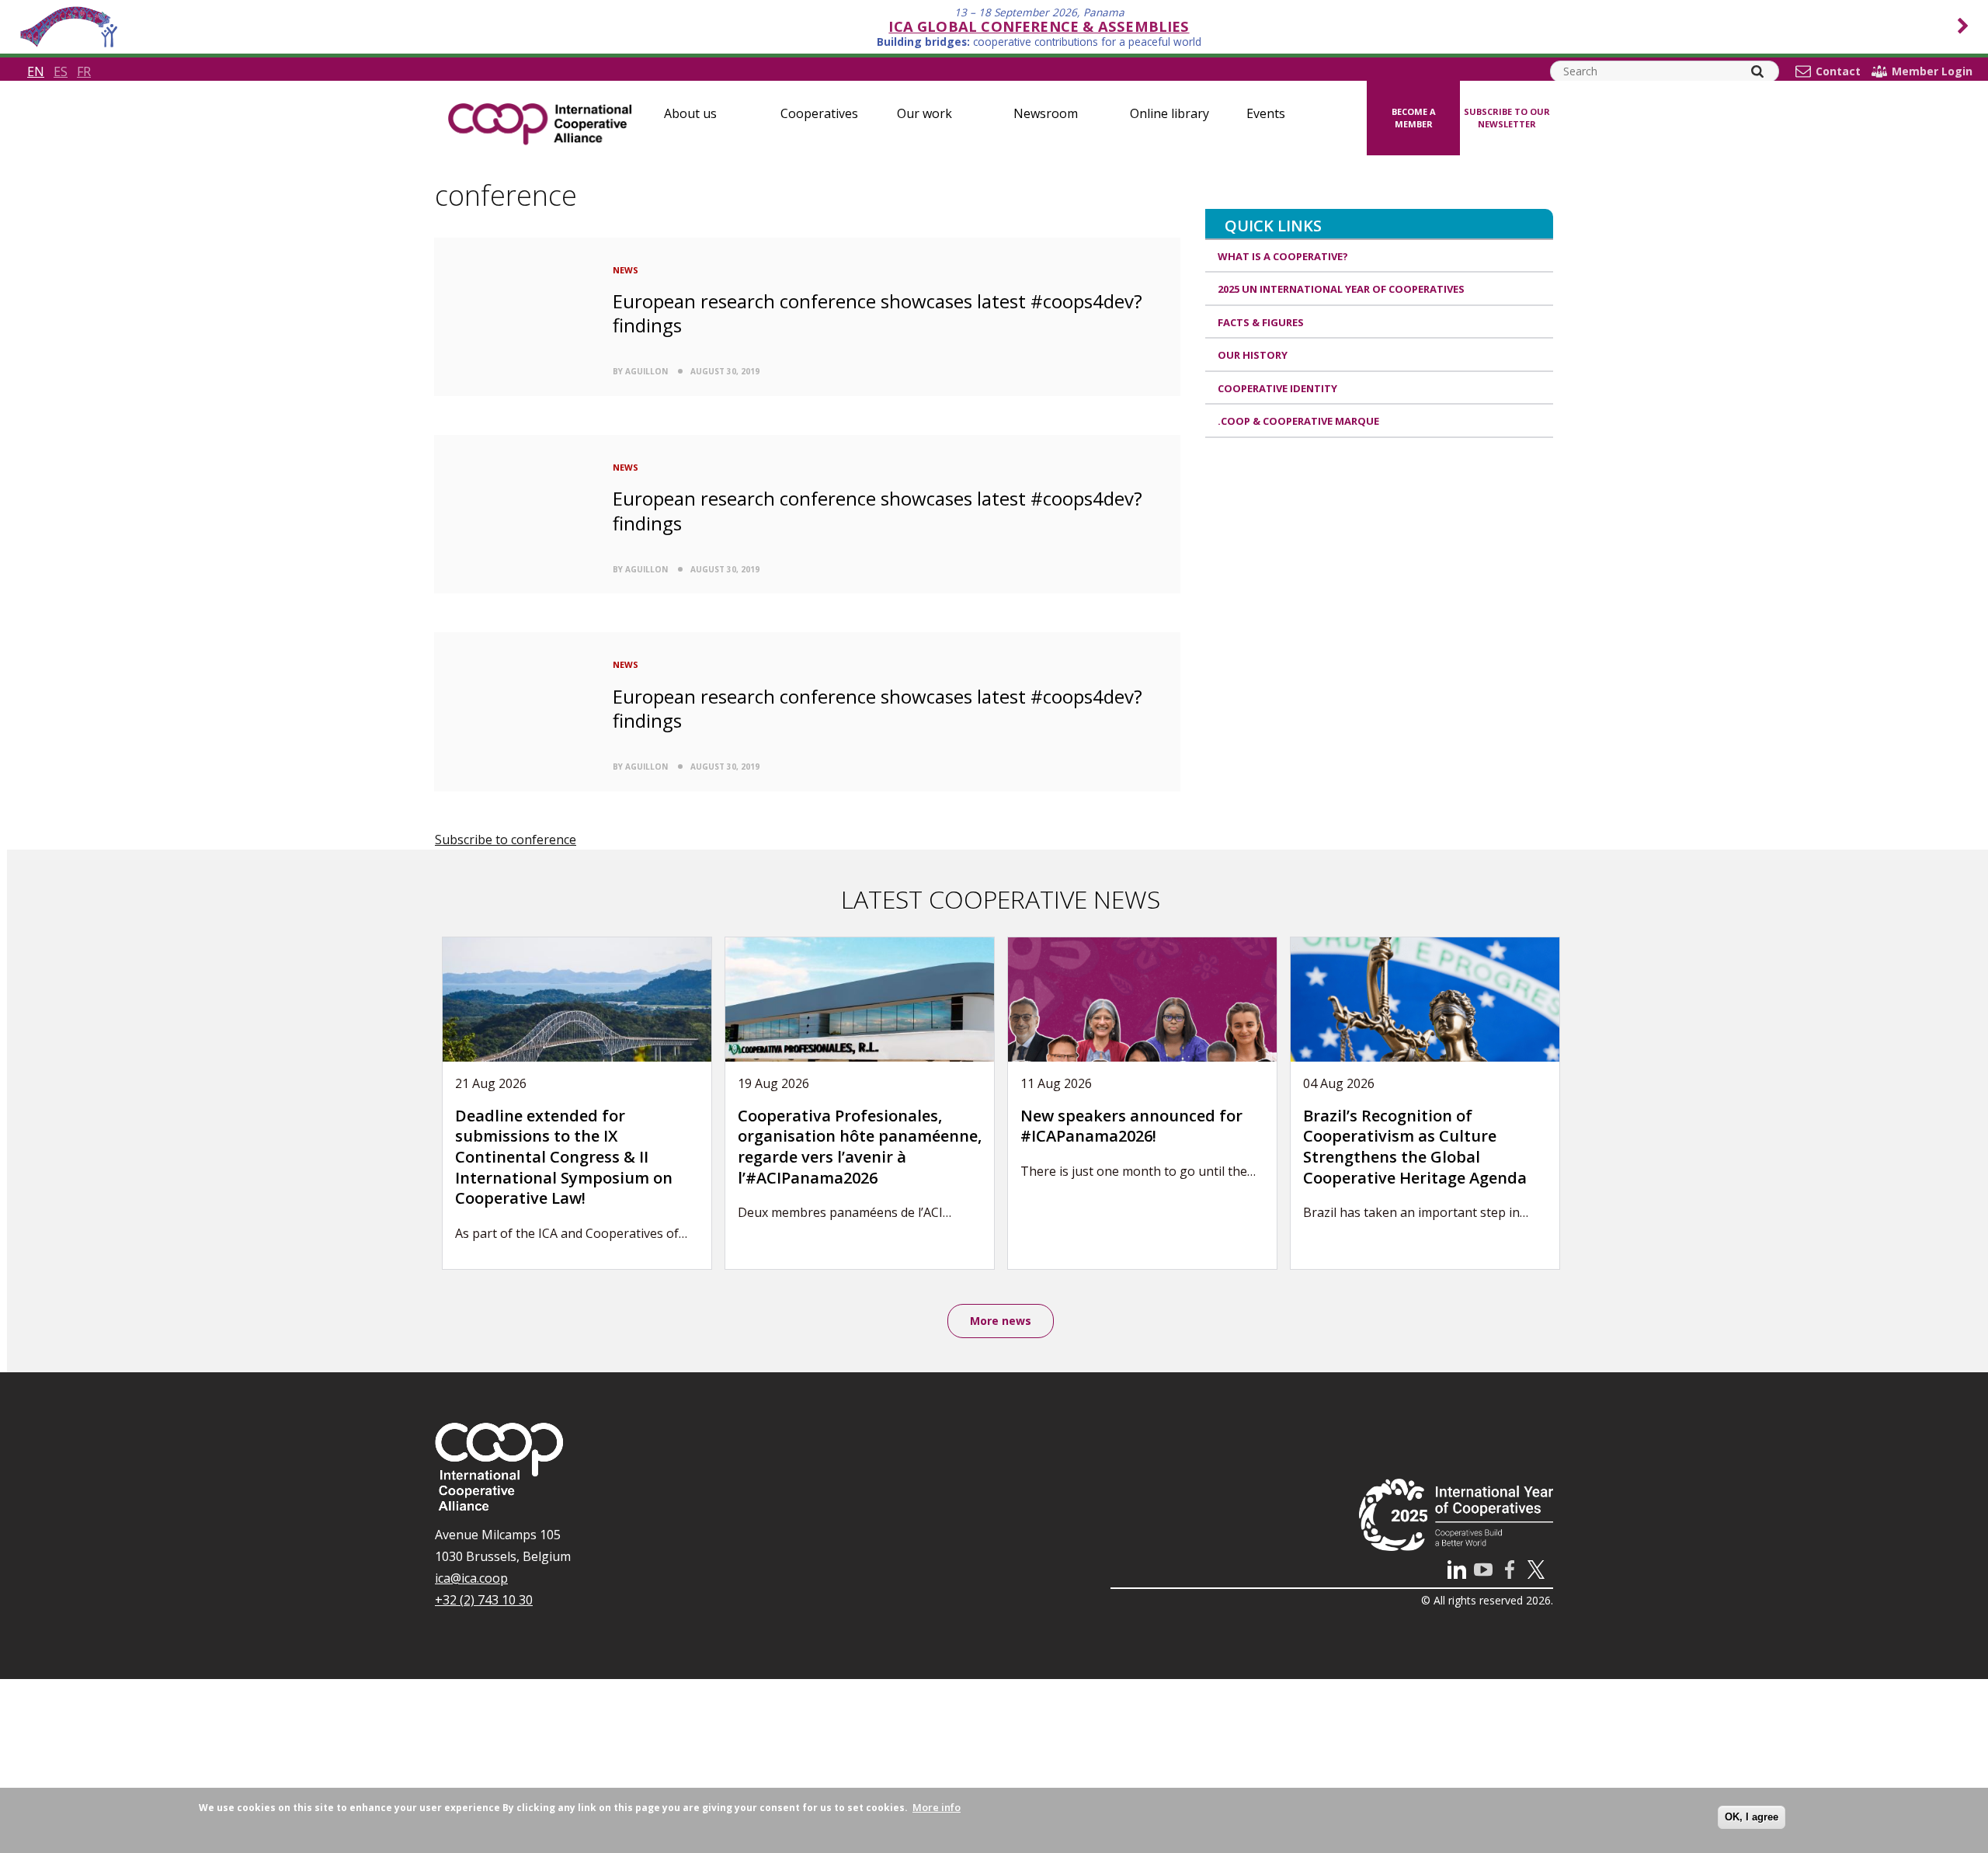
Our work (924, 113)
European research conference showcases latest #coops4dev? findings (878, 313)
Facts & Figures (1261, 322)
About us (690, 113)
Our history (1253, 355)
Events (1266, 113)
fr (84, 71)
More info (937, 1807)
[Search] (1757, 71)
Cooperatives (819, 113)
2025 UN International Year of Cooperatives (1341, 289)
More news (1001, 1321)
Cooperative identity (1277, 388)
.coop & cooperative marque (1298, 421)
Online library (1170, 113)
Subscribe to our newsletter (1507, 118)
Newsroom (1046, 113)
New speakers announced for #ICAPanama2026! (1131, 1126)
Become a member (1414, 118)
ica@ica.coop (471, 1578)
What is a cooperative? (1283, 256)
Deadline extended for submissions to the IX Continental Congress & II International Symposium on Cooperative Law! (564, 1157)
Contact (1838, 71)
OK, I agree (1752, 1817)
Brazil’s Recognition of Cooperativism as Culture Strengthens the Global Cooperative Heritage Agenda (1415, 1147)
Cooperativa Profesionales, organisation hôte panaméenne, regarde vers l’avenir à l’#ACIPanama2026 (860, 1147)
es (61, 71)
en (36, 71)
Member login (1932, 71)
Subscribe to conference (506, 840)
